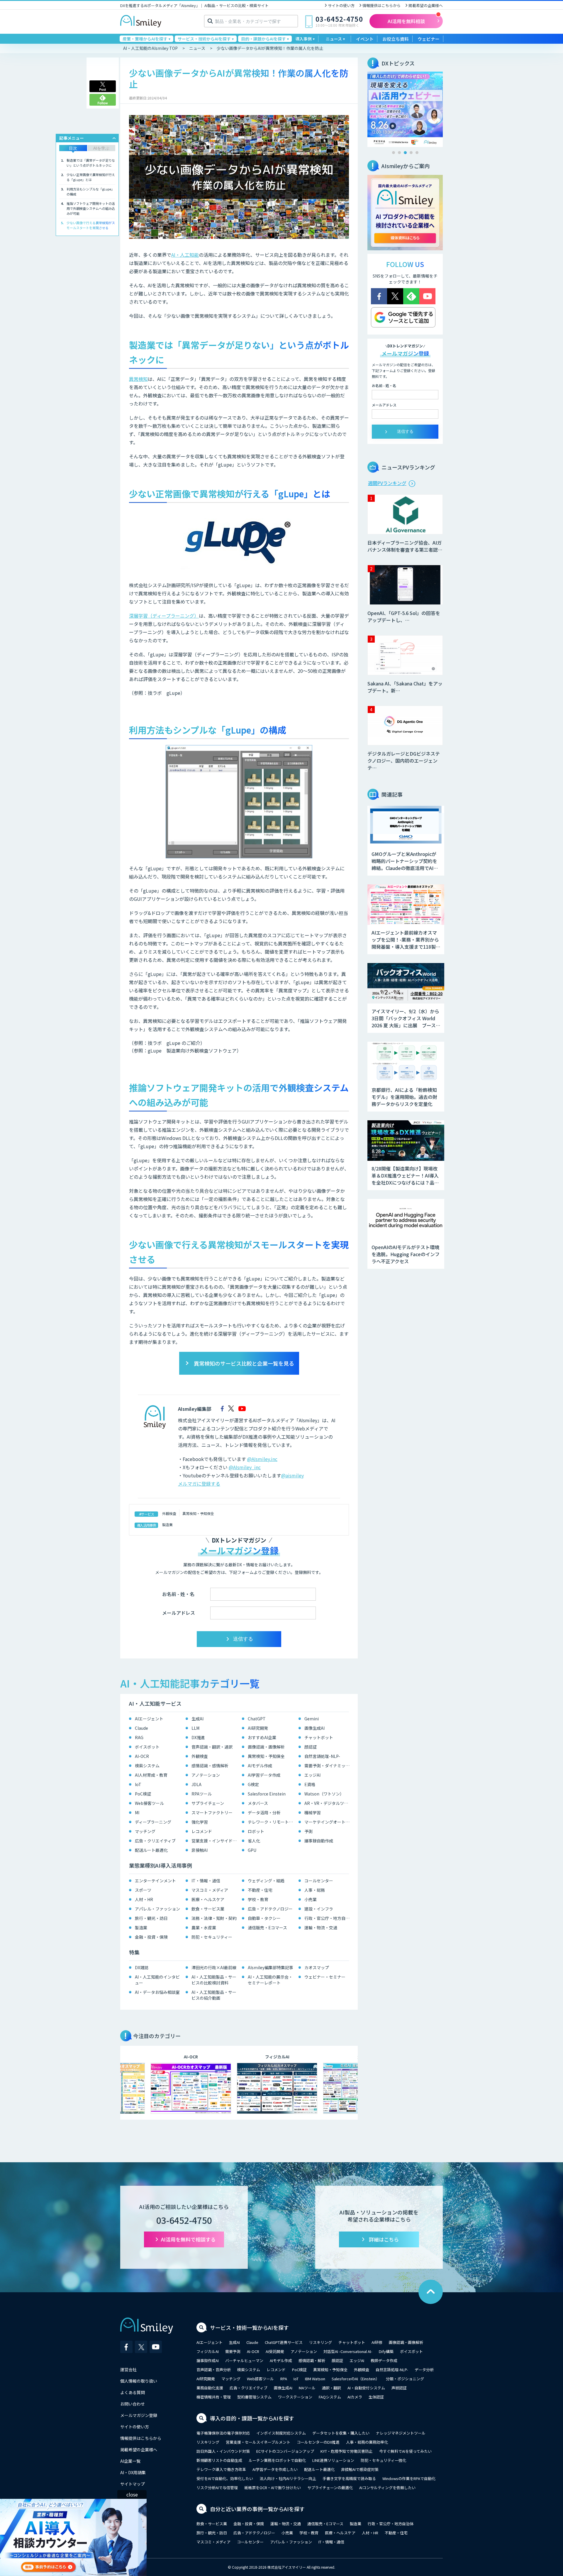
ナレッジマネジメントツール (401, 2433)
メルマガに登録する (199, 1484)
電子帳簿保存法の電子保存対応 (223, 2433)
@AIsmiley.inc (262, 1459)
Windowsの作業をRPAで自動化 (409, 2478)
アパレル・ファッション (157, 1909)
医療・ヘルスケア (208, 1899)
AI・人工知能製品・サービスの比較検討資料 (214, 1980)
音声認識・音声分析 (214, 2370)
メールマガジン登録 (139, 2415)
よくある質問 (133, 2392)
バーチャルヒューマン (244, 2360)
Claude (141, 1728)
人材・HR (144, 1899)
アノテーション (206, 1775)
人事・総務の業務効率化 (367, 2442)
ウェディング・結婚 (266, 1881)
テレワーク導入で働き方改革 (221, 2469)
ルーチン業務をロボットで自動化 (277, 2460)
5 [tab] (417, 153)
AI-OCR (142, 1756)
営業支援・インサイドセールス (215, 1841)
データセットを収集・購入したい (341, 2433)
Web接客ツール (149, 1803)
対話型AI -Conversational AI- (348, 2351)
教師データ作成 (384, 2360)
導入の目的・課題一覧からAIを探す (252, 2418)
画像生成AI (314, 1728)
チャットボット (319, 1737)
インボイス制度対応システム (281, 2433)
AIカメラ (355, 2397)
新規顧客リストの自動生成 (219, 2460)
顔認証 (311, 1747)
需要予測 (233, 2351)
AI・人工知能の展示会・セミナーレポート (270, 1980)
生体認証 (376, 2397)
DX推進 (198, 1737)
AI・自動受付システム (366, 2388)
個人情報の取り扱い (139, 2381)
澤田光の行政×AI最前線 (214, 1967)
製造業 (167, 1525)
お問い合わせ (133, 2404)
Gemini (312, 1719)
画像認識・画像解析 (266, 1747)
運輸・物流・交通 (321, 1928)
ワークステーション (295, 2397)
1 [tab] (394, 153)
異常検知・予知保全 (198, 1513)
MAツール (307, 2388)
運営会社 (128, 2369)
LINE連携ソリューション (333, 2460)
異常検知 (138, 379)
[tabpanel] (405, 109)
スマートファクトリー (212, 1813)
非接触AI (200, 1850)
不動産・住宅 (260, 1890)
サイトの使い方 (341, 5)
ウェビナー (429, 39)
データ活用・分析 (264, 1813)
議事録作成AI (208, 2360)
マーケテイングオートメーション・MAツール (328, 1822)
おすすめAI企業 (262, 1737)
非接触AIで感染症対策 (360, 2469)
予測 (308, 1831)
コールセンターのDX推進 (318, 2442)
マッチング (145, 1831)
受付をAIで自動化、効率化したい (225, 2478)
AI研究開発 (258, 1728)
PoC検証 (143, 1794)
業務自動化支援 (210, 2388)
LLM (195, 1728)
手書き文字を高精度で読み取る (349, 2478)
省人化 (254, 1841)
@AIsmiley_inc (245, 1467)
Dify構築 (386, 2351)
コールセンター (319, 1881)
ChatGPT (257, 1719)
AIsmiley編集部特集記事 (271, 1967)
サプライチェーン (208, 1803)
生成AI (197, 1719)
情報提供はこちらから (381, 5)
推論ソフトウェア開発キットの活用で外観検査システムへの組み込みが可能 (91, 208)
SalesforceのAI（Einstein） (356, 2379)
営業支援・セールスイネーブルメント (258, 2442)
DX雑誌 (142, 1967)
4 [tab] (411, 153)
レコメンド (202, 1831)
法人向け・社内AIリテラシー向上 (288, 2478)
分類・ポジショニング (405, 2379)
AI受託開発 (275, 2351)
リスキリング (320, 2342)
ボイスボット (147, 1747)
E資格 (310, 1784)
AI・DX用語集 (133, 2472)
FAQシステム (330, 2397)
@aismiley (292, 1475)
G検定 (253, 1784)
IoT (138, 1784)
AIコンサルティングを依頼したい (387, 2488)
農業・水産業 (204, 1928)
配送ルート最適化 (151, 1850)
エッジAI (312, 1775)
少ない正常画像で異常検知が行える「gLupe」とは (91, 177)
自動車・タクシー (264, 1918)
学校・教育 (258, 1899)
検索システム (147, 1766)
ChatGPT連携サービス (284, 2342)
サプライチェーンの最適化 (330, 2488)
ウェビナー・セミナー (325, 1977)
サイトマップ (133, 2484)
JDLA (196, 1784)
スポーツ (143, 1890)
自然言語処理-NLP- (322, 1756)
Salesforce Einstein (267, 1794)
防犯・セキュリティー (212, 1937)
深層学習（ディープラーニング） (164, 616)
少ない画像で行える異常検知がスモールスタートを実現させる (91, 225)
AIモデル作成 (260, 1766)
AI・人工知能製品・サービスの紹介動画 (214, 1995)
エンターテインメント (155, 1881)
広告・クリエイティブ (155, 1841)
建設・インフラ (319, 1909)
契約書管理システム (254, 2397)
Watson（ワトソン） (324, 1794)
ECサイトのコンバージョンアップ (285, 2451)
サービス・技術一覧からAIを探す (249, 2327)
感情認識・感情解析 (210, 1766)
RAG (139, 1737)
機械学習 (313, 1813)
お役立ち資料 (396, 39)
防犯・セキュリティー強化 (383, 2460)
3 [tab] (405, 153)
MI (137, 1813)
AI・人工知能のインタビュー (157, 1980)
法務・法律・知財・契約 (214, 1918)
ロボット (256, 1831)
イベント (365, 39)
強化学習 (200, 1822)
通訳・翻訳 (331, 2388)
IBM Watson (315, 2379)
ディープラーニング (153, 1822)
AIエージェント (149, 1719)
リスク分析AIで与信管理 (217, 2488)
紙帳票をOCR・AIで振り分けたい (273, 2488)
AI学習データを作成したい (275, 2469)
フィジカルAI (208, 2351)
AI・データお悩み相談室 (157, 1992)
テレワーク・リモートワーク (272, 1822)
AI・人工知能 (185, 255)
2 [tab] (399, 153)
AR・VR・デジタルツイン (328, 1803)
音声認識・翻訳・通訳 (212, 1747)
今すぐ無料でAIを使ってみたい (405, 2451)
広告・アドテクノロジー (270, 1909)
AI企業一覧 (130, 2461)
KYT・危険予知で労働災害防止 (347, 2451)
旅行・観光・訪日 (151, 1918)
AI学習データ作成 (264, 1775)
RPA (284, 2379)
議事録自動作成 (319, 1841)
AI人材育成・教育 (151, 1775)
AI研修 (377, 2342)
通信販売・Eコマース (267, 1928)
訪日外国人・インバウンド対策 (223, 2451)
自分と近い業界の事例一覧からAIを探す (257, 2509)
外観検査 (169, 1513)
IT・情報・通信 (206, 1881)
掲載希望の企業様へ (426, 5)
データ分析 (424, 2370)
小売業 (311, 1899)
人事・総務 (315, 1890)
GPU (252, 1850)
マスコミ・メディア (210, 1890)
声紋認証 (399, 2388)
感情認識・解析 (312, 2360)
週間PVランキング (387, 483)
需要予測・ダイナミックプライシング (328, 1766)
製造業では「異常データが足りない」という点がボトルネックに (91, 163)
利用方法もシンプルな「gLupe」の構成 (90, 191)
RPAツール (202, 1794)
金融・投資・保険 (151, 1937)
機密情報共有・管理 (214, 2397)
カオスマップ (317, 1967)
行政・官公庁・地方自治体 (328, 1918)
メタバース (258, 1803)
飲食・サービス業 (208, 1909)
